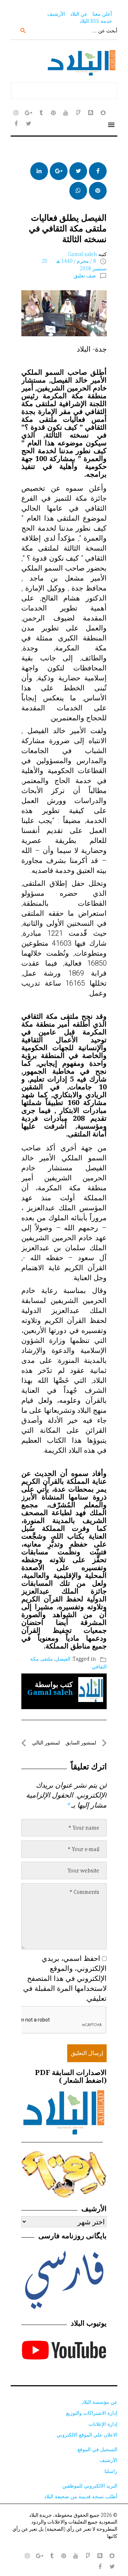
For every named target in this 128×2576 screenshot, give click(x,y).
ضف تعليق (85, 275)
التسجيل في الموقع (97, 2449)
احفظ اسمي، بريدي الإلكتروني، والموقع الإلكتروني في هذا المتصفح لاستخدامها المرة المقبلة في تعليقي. (65, 1978)
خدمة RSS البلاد (96, 21)
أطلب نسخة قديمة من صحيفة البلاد (81, 2496)
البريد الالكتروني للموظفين (90, 2486)
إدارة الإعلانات (103, 2424)
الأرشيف (56, 14)
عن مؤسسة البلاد (100, 2402)
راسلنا (111, 2471)
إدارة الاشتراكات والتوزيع (92, 2413)
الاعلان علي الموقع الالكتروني (87, 2435)
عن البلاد (79, 14)
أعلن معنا (102, 14)
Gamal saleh (82, 254)
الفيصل (63, 1659)
